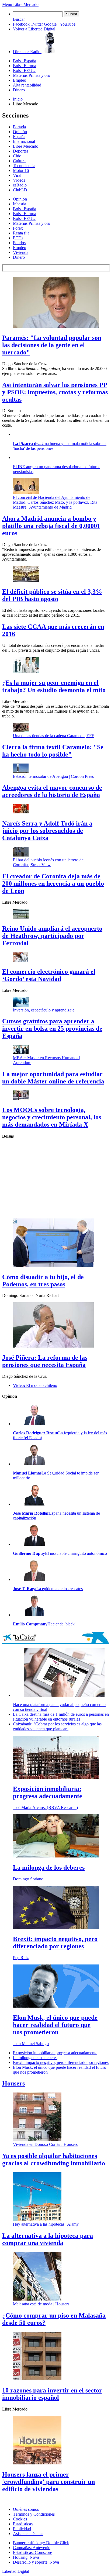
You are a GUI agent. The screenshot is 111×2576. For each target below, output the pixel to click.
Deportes (21, 151)
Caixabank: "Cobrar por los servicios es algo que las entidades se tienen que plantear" (57, 1726)
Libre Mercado (26, 4)
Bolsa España (25, 61)
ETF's (18, 238)
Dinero (19, 90)
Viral (17, 175)
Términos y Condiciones (34, 2514)
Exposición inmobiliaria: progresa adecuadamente (55, 2053)
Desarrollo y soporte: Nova (36, 2562)
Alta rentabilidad (27, 85)
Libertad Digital (16, 2571)
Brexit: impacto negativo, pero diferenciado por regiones (61, 2062)
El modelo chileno (35, 1385)
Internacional (24, 141)
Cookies (20, 2519)
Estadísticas (23, 2524)
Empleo (20, 80)
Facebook (21, 24)
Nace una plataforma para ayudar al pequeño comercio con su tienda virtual (59, 1707)
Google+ (51, 24)
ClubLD (20, 190)
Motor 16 (21, 170)
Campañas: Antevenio (32, 2548)
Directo (27, 52)
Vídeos (19, 180)
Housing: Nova (26, 2557)
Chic (17, 156)
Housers (13, 2083)
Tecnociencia (24, 166)
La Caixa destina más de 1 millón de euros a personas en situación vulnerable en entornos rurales (61, 1717)
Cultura (19, 161)
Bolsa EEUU (24, 70)
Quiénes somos (26, 2509)
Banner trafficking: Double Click (41, 2543)
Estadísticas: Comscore (32, 2552)
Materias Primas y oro (32, 75)
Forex (18, 228)
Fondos (19, 243)
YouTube (68, 24)
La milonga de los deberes (35, 2058)
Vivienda (21, 252)
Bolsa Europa (25, 66)
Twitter (37, 24)
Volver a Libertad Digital (34, 29)
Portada (19, 127)
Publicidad (22, 2529)
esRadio (20, 185)
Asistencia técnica (28, 2534)
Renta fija (21, 233)
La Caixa (55, 1638)
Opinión (20, 132)
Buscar (19, 19)
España (19, 137)
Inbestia (20, 204)
